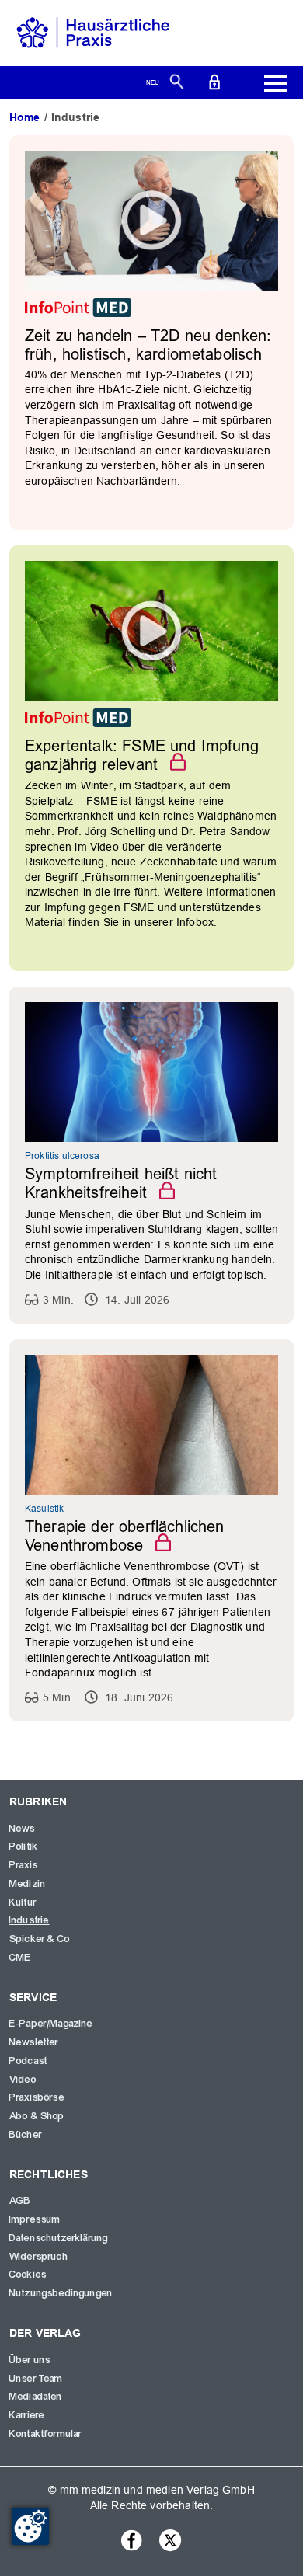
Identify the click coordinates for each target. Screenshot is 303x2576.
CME (20, 1958)
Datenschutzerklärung (59, 2238)
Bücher (26, 2135)
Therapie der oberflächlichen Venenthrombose (124, 1536)
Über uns (30, 2360)
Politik (24, 1847)
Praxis (24, 1865)
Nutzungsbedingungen (61, 2293)
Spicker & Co (40, 1939)
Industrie (29, 1920)
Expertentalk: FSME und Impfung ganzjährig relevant (142, 755)
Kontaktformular (45, 2434)
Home (25, 117)
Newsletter (34, 2042)
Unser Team (37, 2379)
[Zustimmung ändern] (30, 2526)
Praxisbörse (37, 2097)
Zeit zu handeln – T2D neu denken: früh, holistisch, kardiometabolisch (148, 345)
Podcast (28, 2061)
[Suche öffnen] (177, 81)
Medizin (28, 1884)
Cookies (28, 2275)
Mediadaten (36, 2397)
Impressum (35, 2219)
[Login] (214, 81)
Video (23, 2080)
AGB (20, 2201)
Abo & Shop (37, 2116)
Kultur (23, 1902)
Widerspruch (39, 2257)
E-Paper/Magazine (51, 2024)
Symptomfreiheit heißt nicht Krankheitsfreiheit (121, 1183)
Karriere (27, 2415)
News (23, 1829)
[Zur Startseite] (93, 32)
